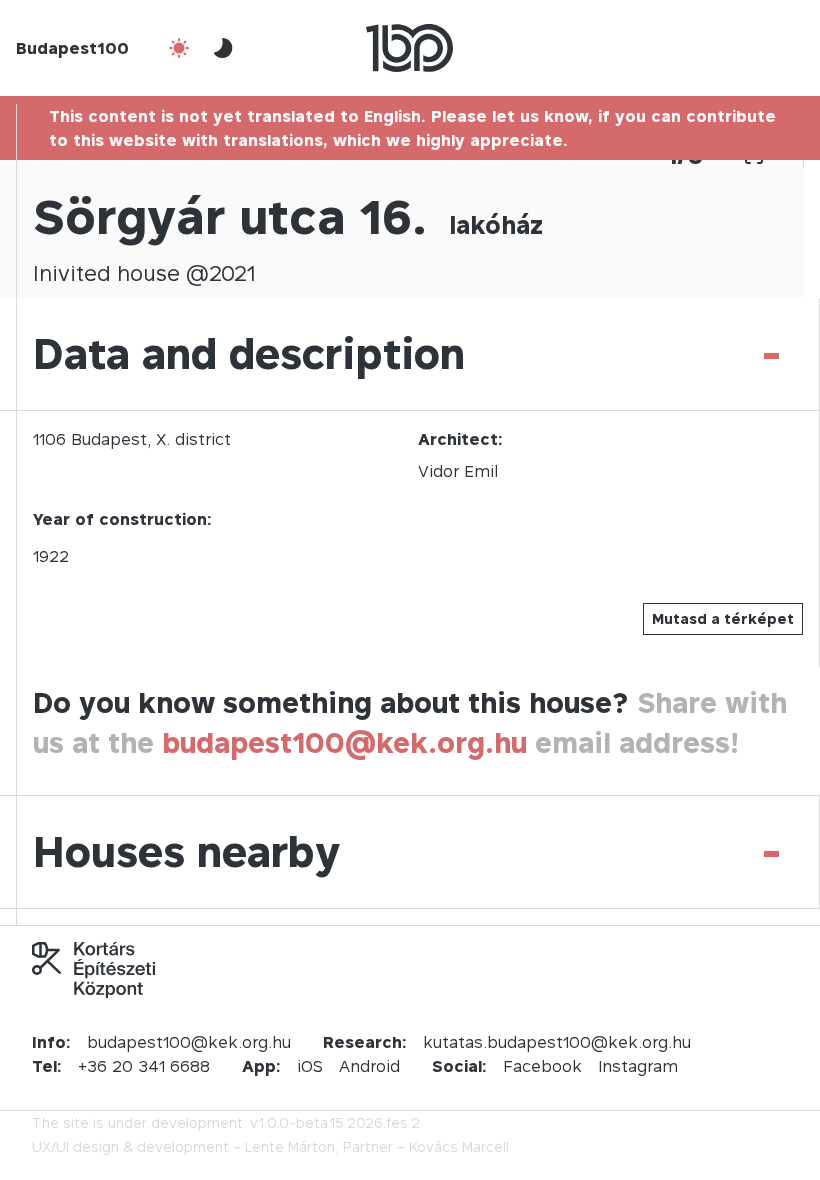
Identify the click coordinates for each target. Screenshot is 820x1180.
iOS (310, 1066)
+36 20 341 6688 (144, 1066)
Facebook (542, 1066)
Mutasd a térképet (723, 618)
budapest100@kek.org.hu (344, 742)
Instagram (638, 1066)
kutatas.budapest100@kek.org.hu (557, 1042)
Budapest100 (72, 48)
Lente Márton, (292, 1146)
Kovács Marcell (459, 1146)
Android (369, 1066)
